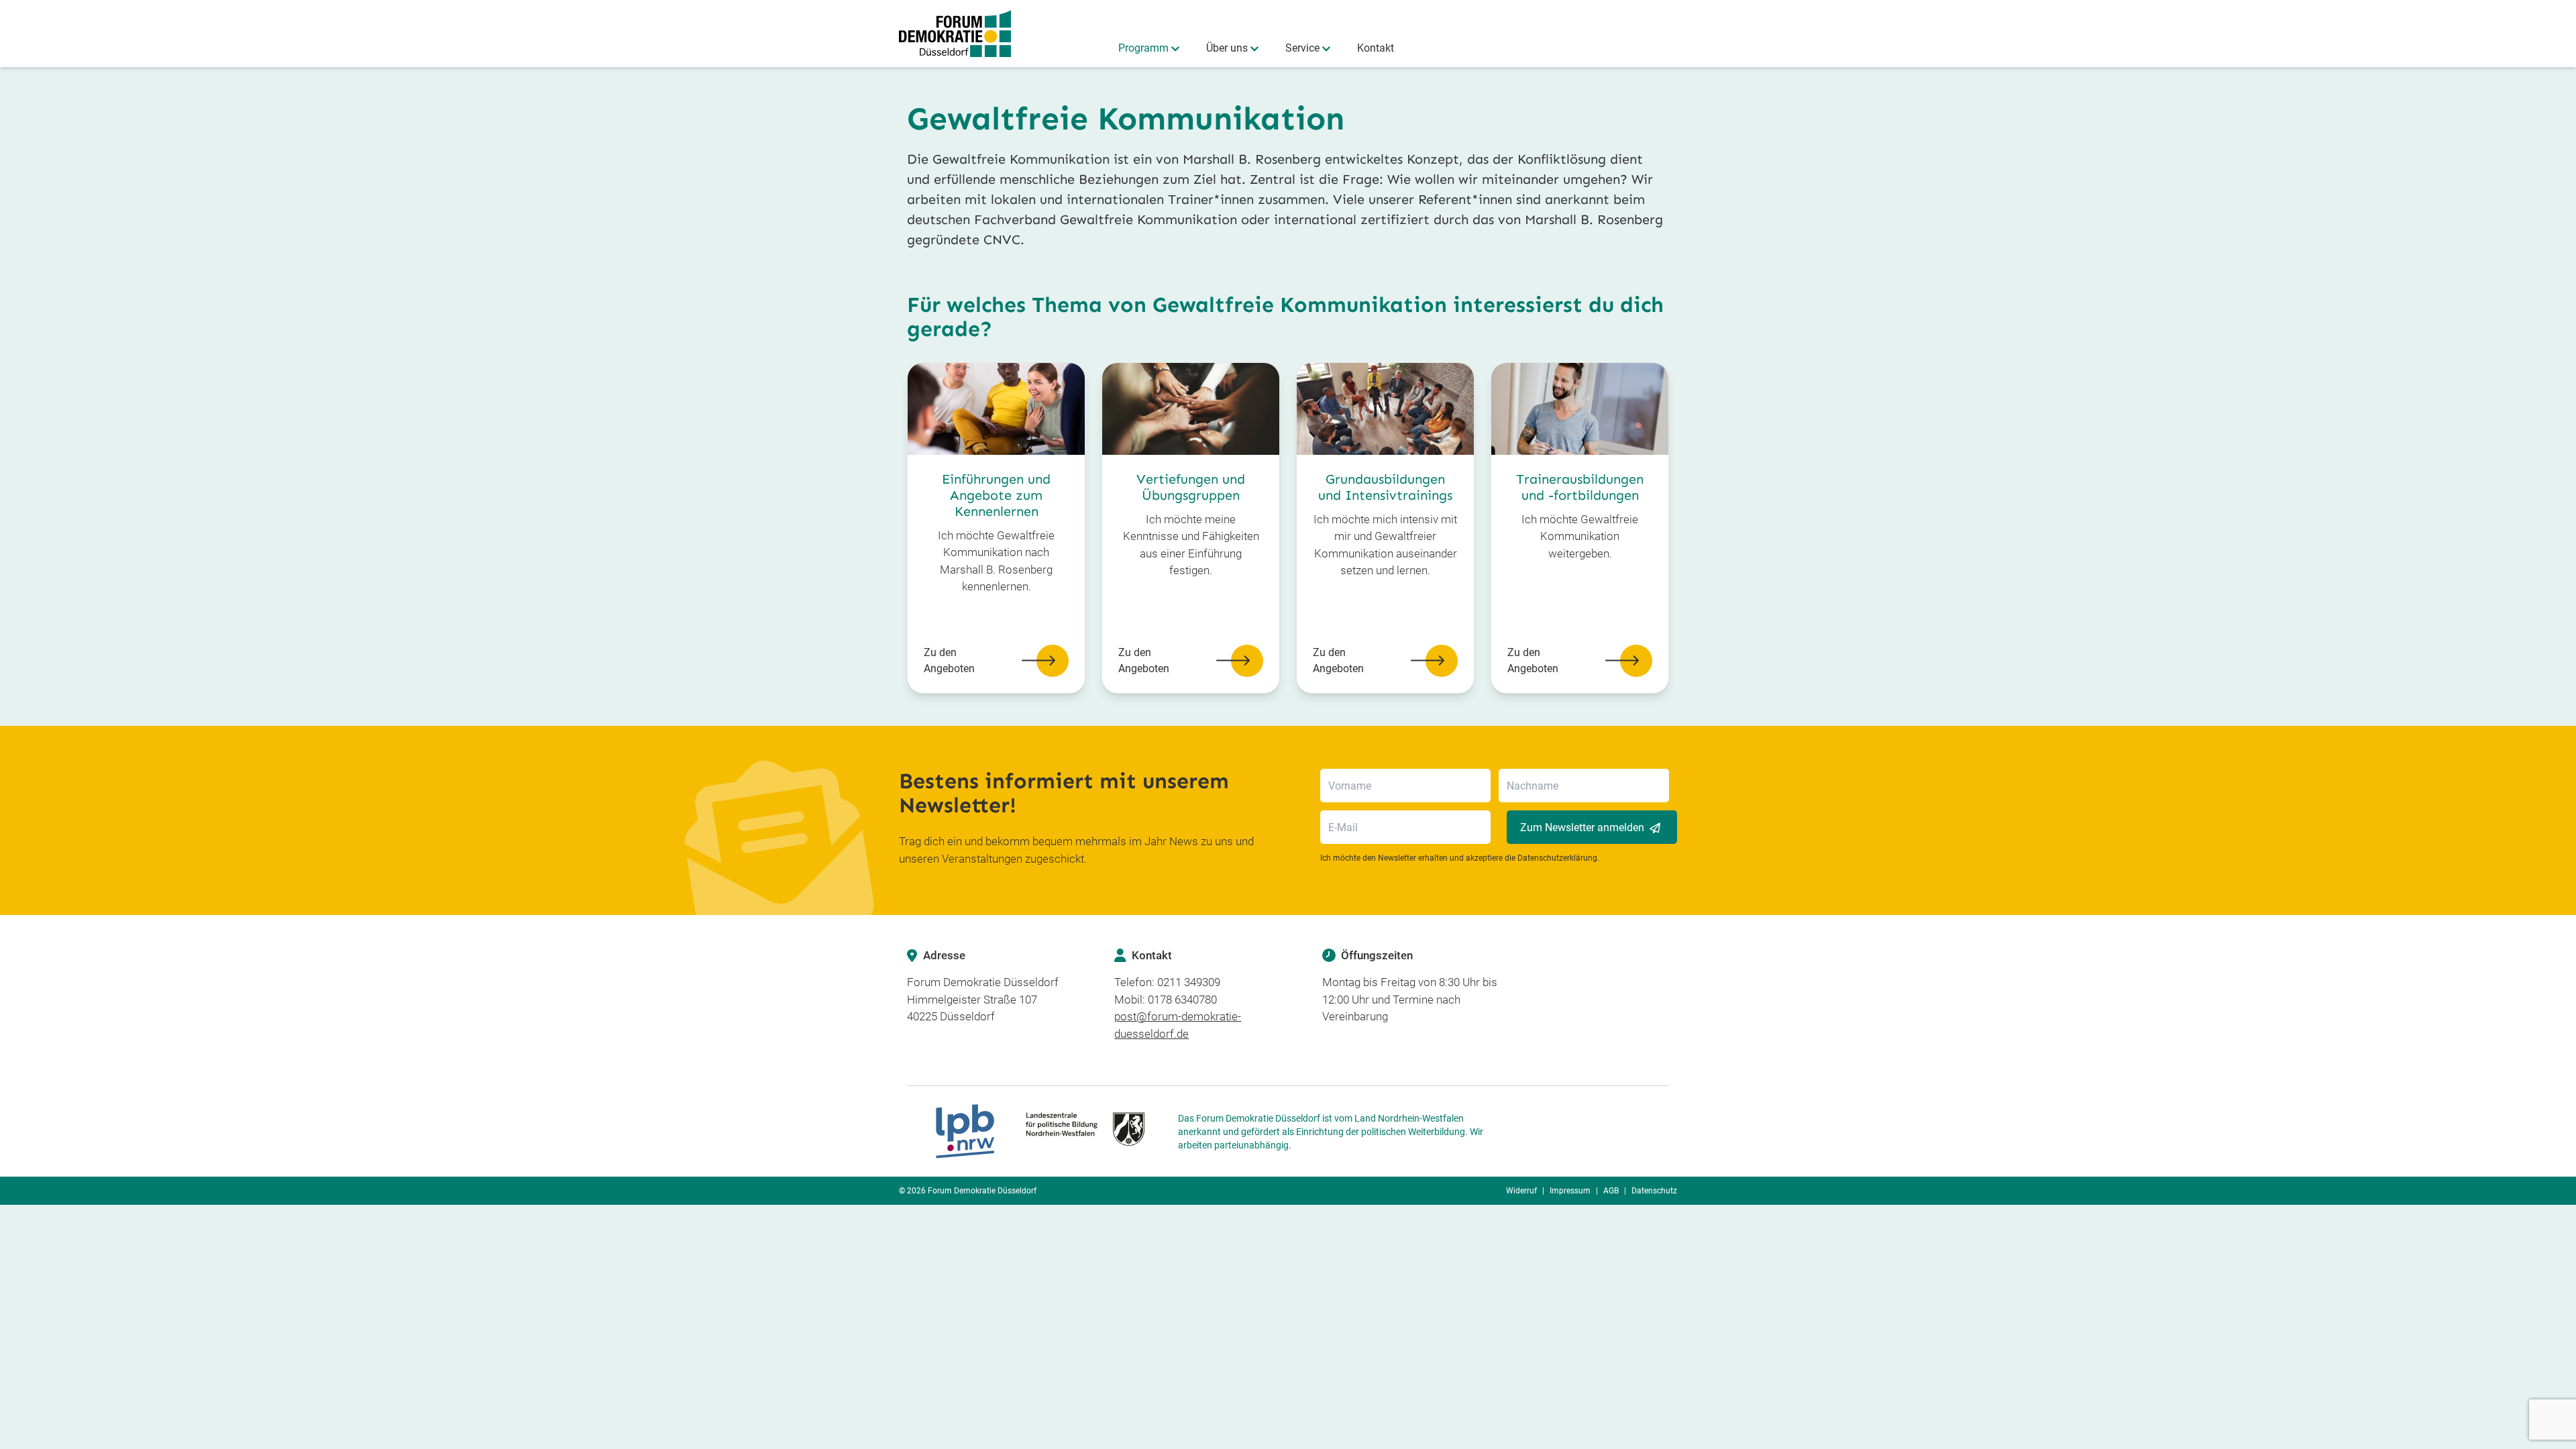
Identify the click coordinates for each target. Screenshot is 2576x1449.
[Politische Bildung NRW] (1040, 1131)
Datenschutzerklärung (1557, 858)
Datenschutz (1654, 1191)
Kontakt (1376, 48)
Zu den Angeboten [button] (949, 660)
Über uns (1227, 48)
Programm (1143, 48)
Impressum (1570, 1191)
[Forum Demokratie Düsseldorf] (955, 34)
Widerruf (1521, 1191)
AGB (1611, 1191)
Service (1302, 48)
